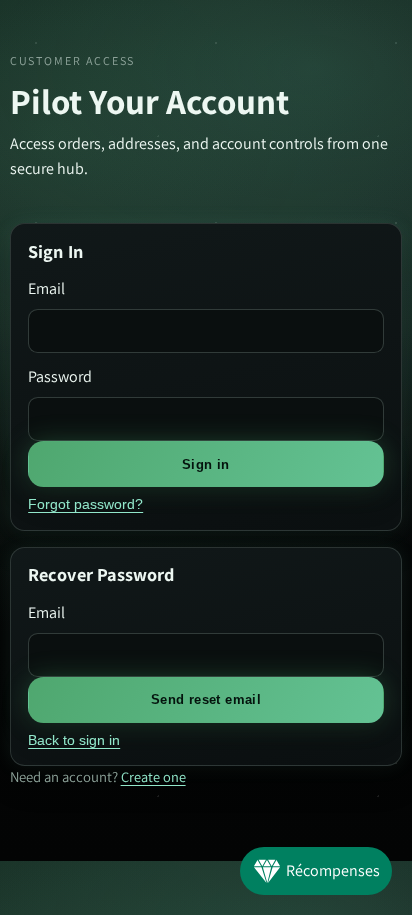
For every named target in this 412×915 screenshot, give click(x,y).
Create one (153, 776)
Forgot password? (85, 504)
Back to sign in (74, 740)
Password (60, 376)
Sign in (206, 464)
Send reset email (206, 699)
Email (46, 288)
